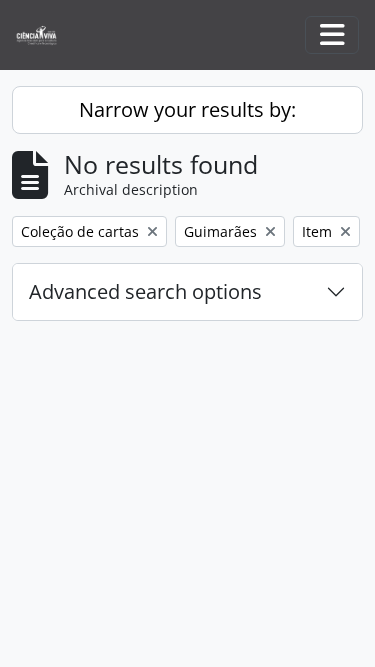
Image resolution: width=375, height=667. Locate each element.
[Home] (44, 35)
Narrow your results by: (187, 109)
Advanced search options (145, 291)
